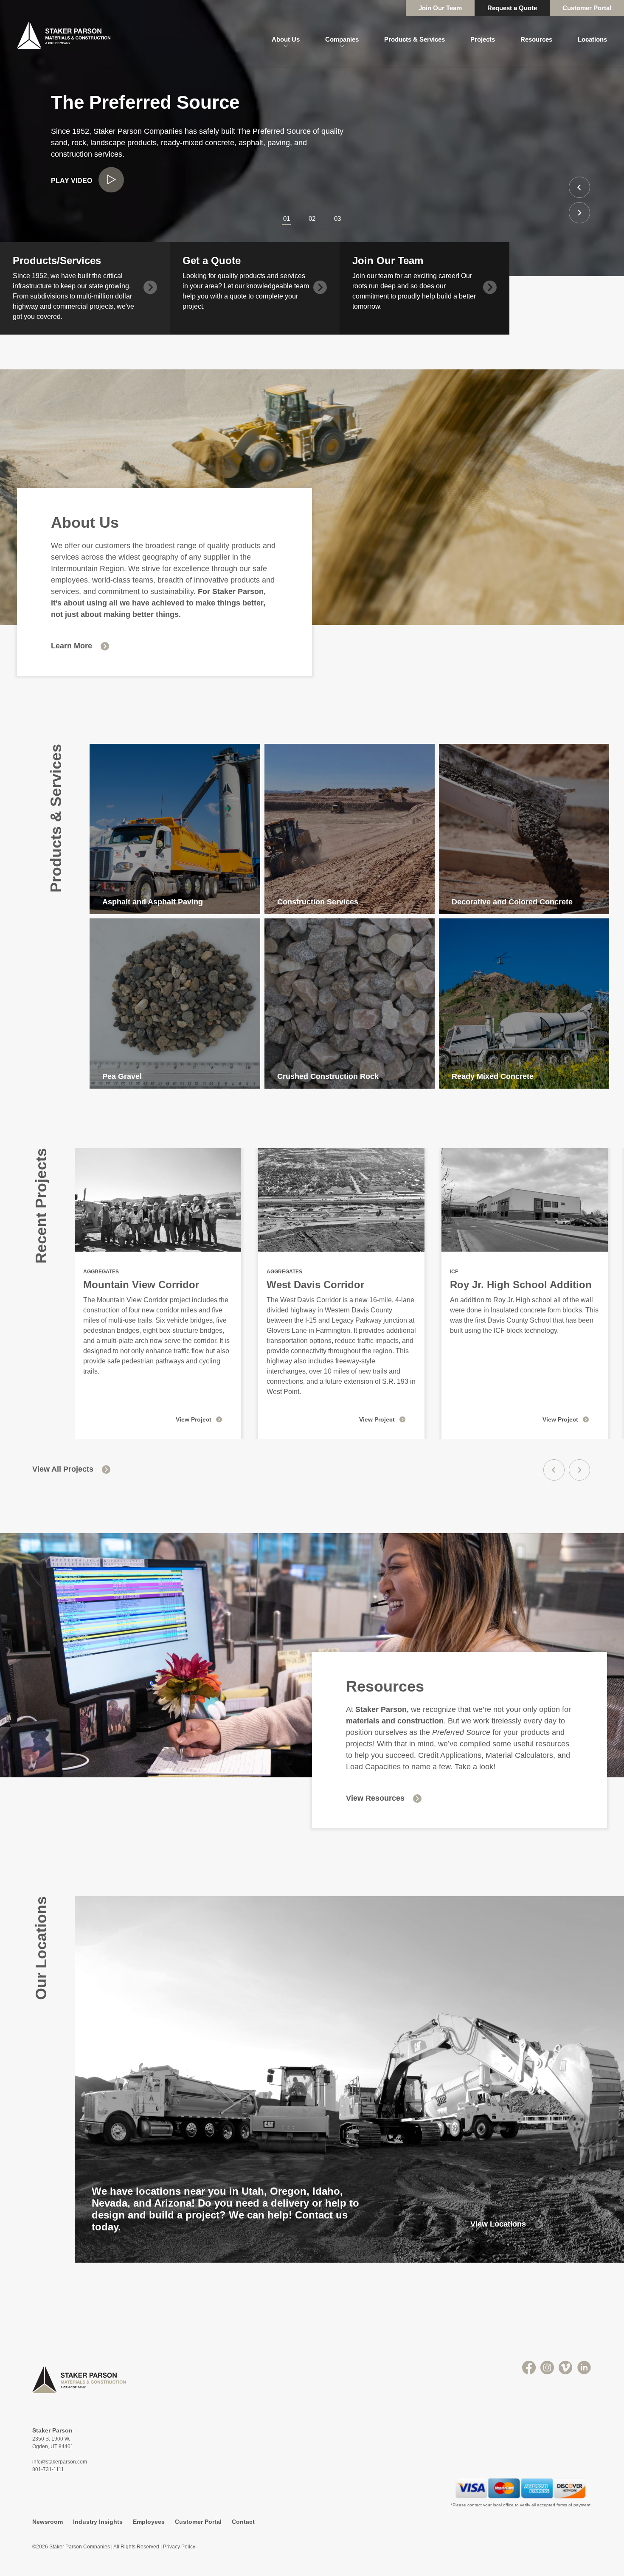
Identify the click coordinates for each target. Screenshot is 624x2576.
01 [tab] (287, 218)
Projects (483, 39)
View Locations (498, 2224)
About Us (286, 39)
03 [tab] (337, 218)
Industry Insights (98, 2522)
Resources (536, 39)
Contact (243, 2522)
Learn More (72, 646)
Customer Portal (587, 8)
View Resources (375, 1798)
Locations (592, 39)
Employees (149, 2522)
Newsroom (48, 2522)
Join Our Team (440, 8)
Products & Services (415, 39)
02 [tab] (312, 218)
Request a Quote (512, 8)
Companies (342, 39)
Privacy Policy (179, 2547)
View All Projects (63, 1469)
